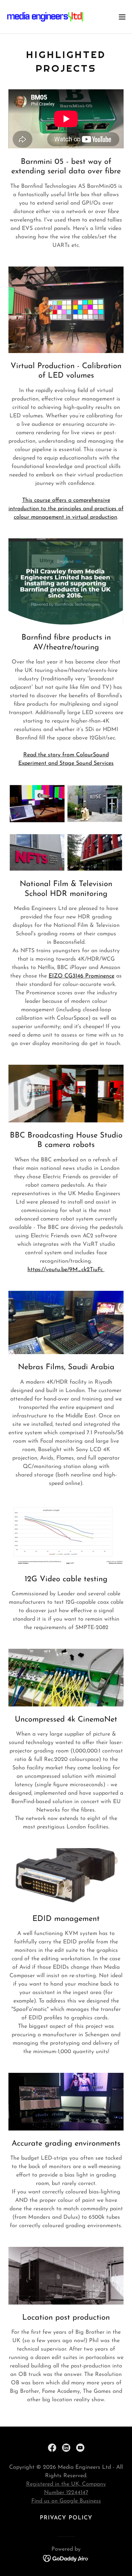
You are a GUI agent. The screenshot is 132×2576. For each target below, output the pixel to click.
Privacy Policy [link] (66, 2518)
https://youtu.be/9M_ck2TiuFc (66, 1270)
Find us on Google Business (66, 2501)
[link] (45, 17)
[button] (122, 17)
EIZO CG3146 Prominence (81, 976)
